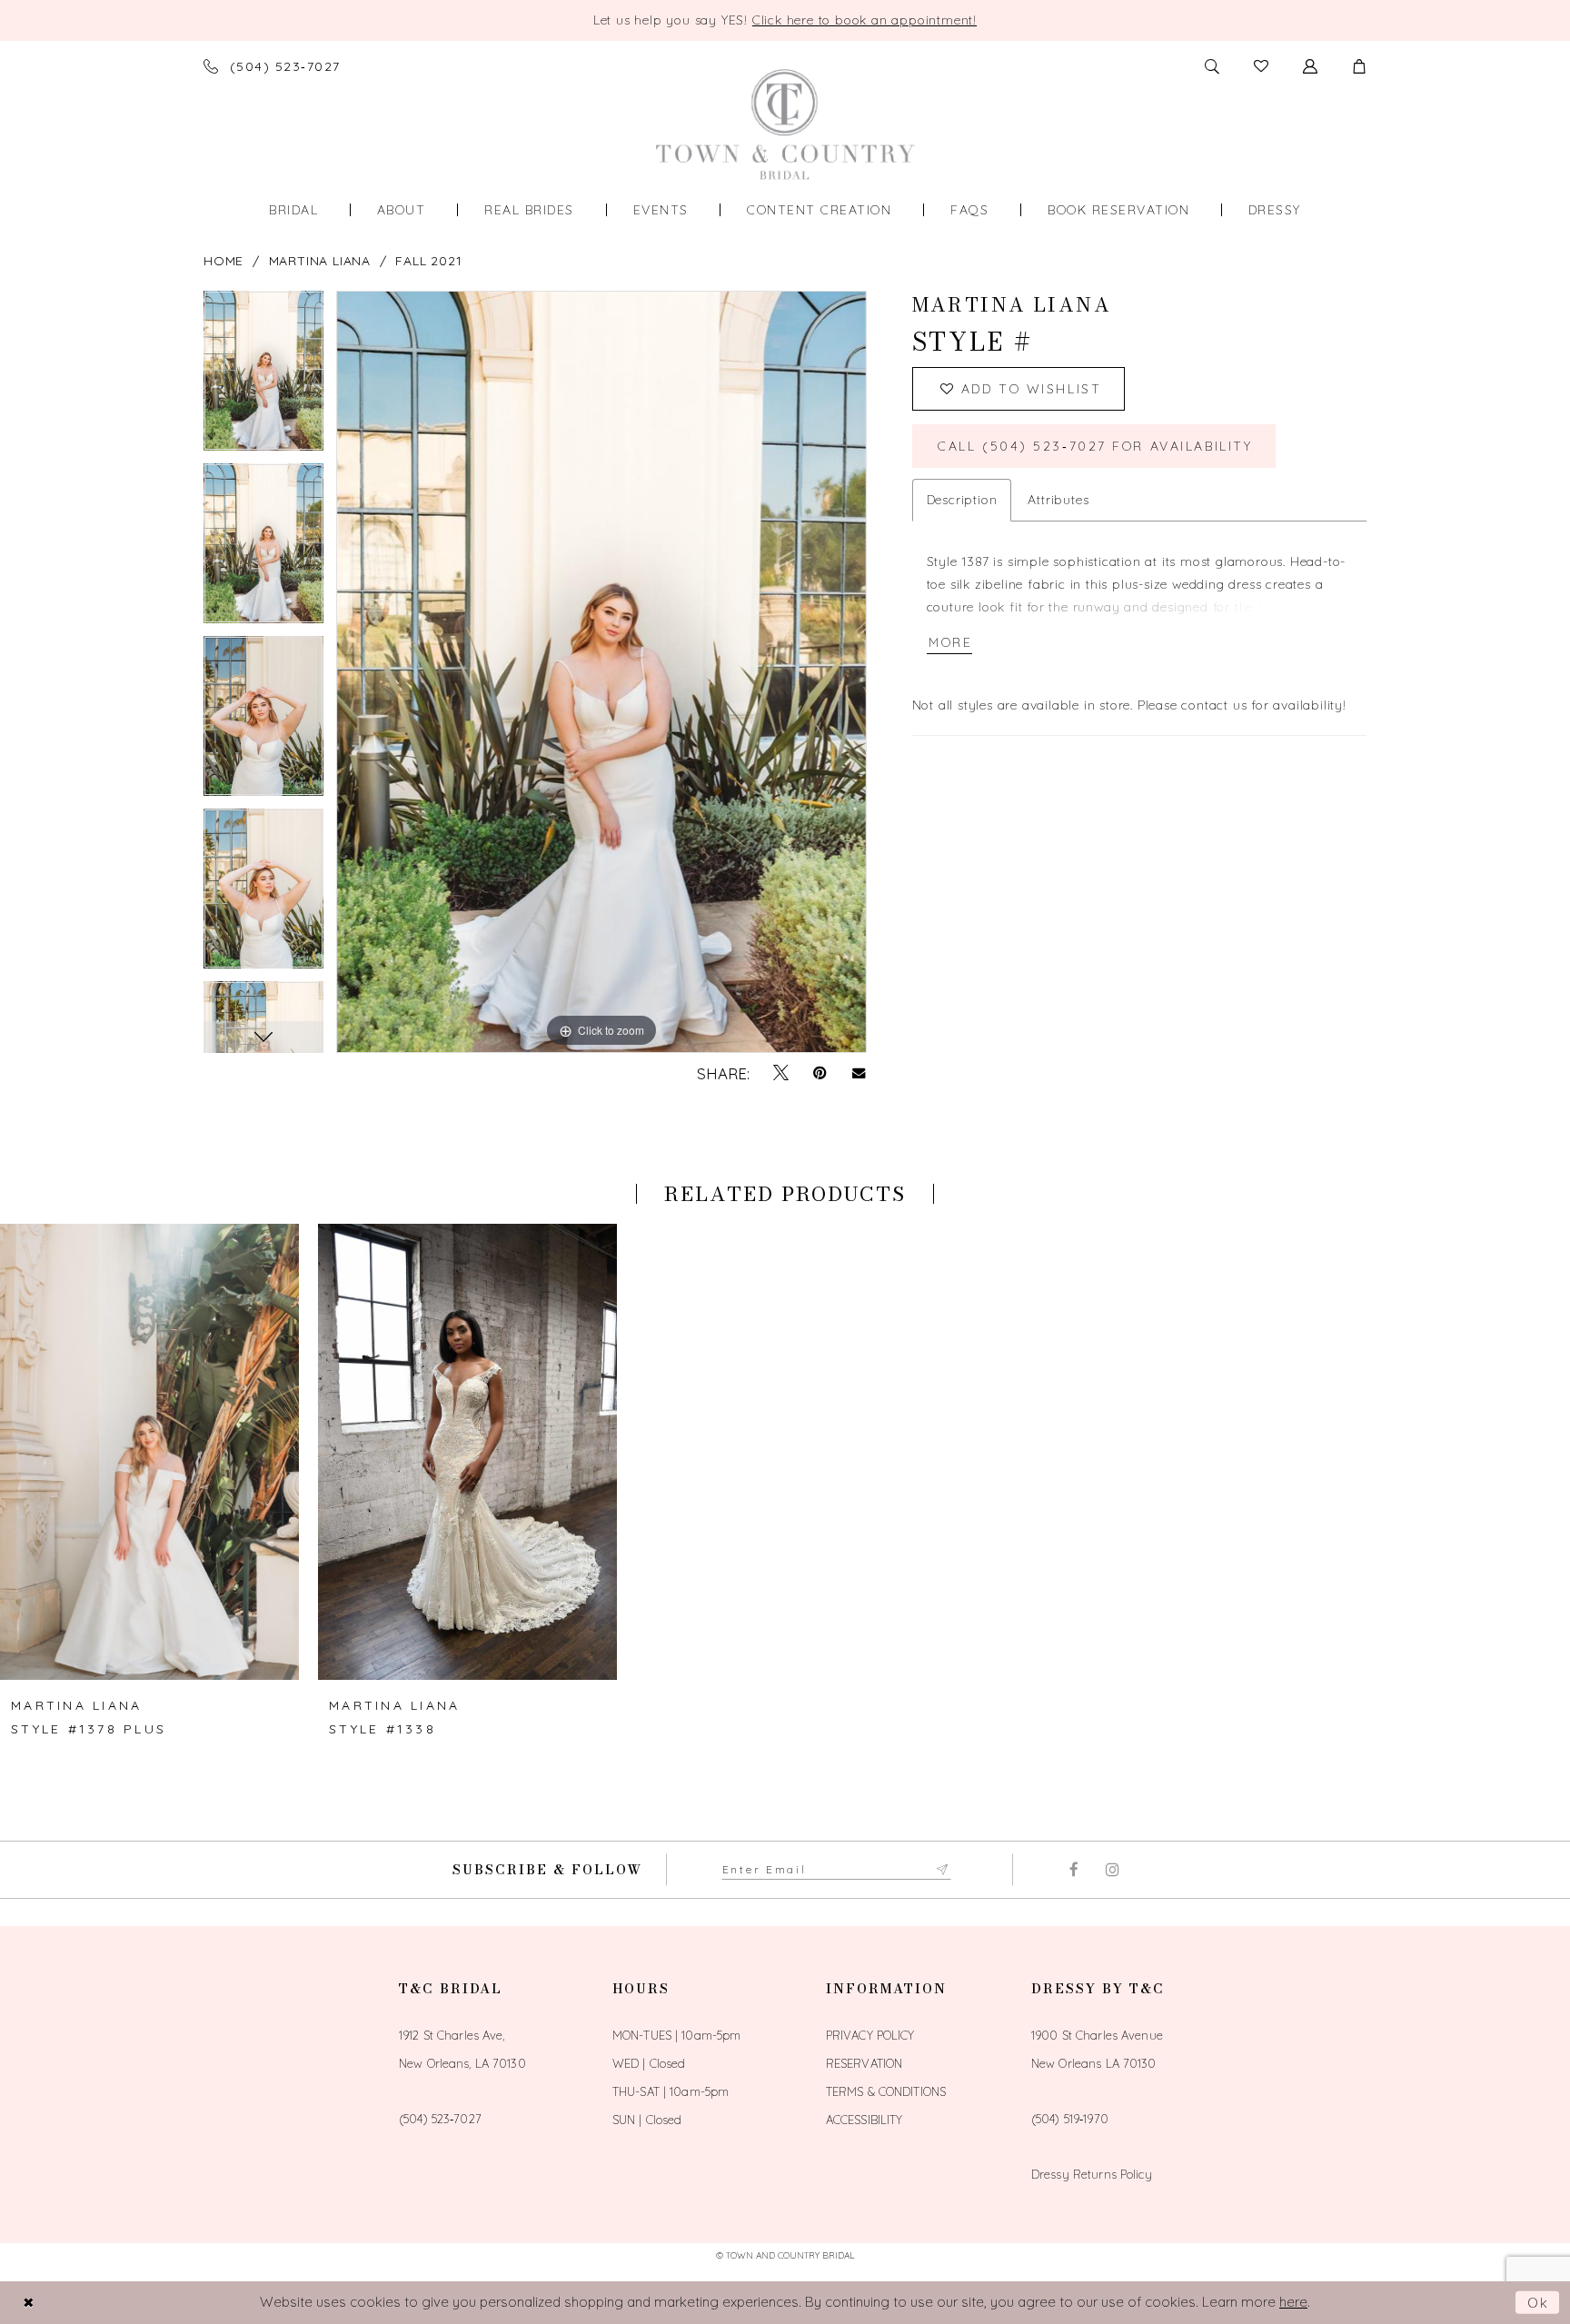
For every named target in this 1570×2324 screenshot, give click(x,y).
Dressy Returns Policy (1092, 2174)
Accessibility (864, 2120)
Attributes (1058, 500)
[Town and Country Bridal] (785, 124)
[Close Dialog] (28, 2303)
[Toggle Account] (1310, 66)
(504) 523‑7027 (440, 2119)
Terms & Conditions (886, 2091)
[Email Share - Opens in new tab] (859, 1073)
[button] (1359, 66)
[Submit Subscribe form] (943, 1870)
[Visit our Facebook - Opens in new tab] (1073, 1870)
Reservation (864, 2063)
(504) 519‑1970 (1070, 2119)
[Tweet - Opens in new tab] (781, 1073)
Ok (1539, 2303)
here (1293, 2302)
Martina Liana (320, 261)
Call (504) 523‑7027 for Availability (1095, 446)
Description (962, 500)
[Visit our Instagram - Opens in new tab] (1113, 1870)
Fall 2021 (428, 261)
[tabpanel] (263, 377)
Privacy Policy (870, 2035)
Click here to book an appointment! (864, 20)
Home (224, 261)
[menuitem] (293, 210)
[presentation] (149, 1452)
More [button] (950, 642)
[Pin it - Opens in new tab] (820, 1073)
